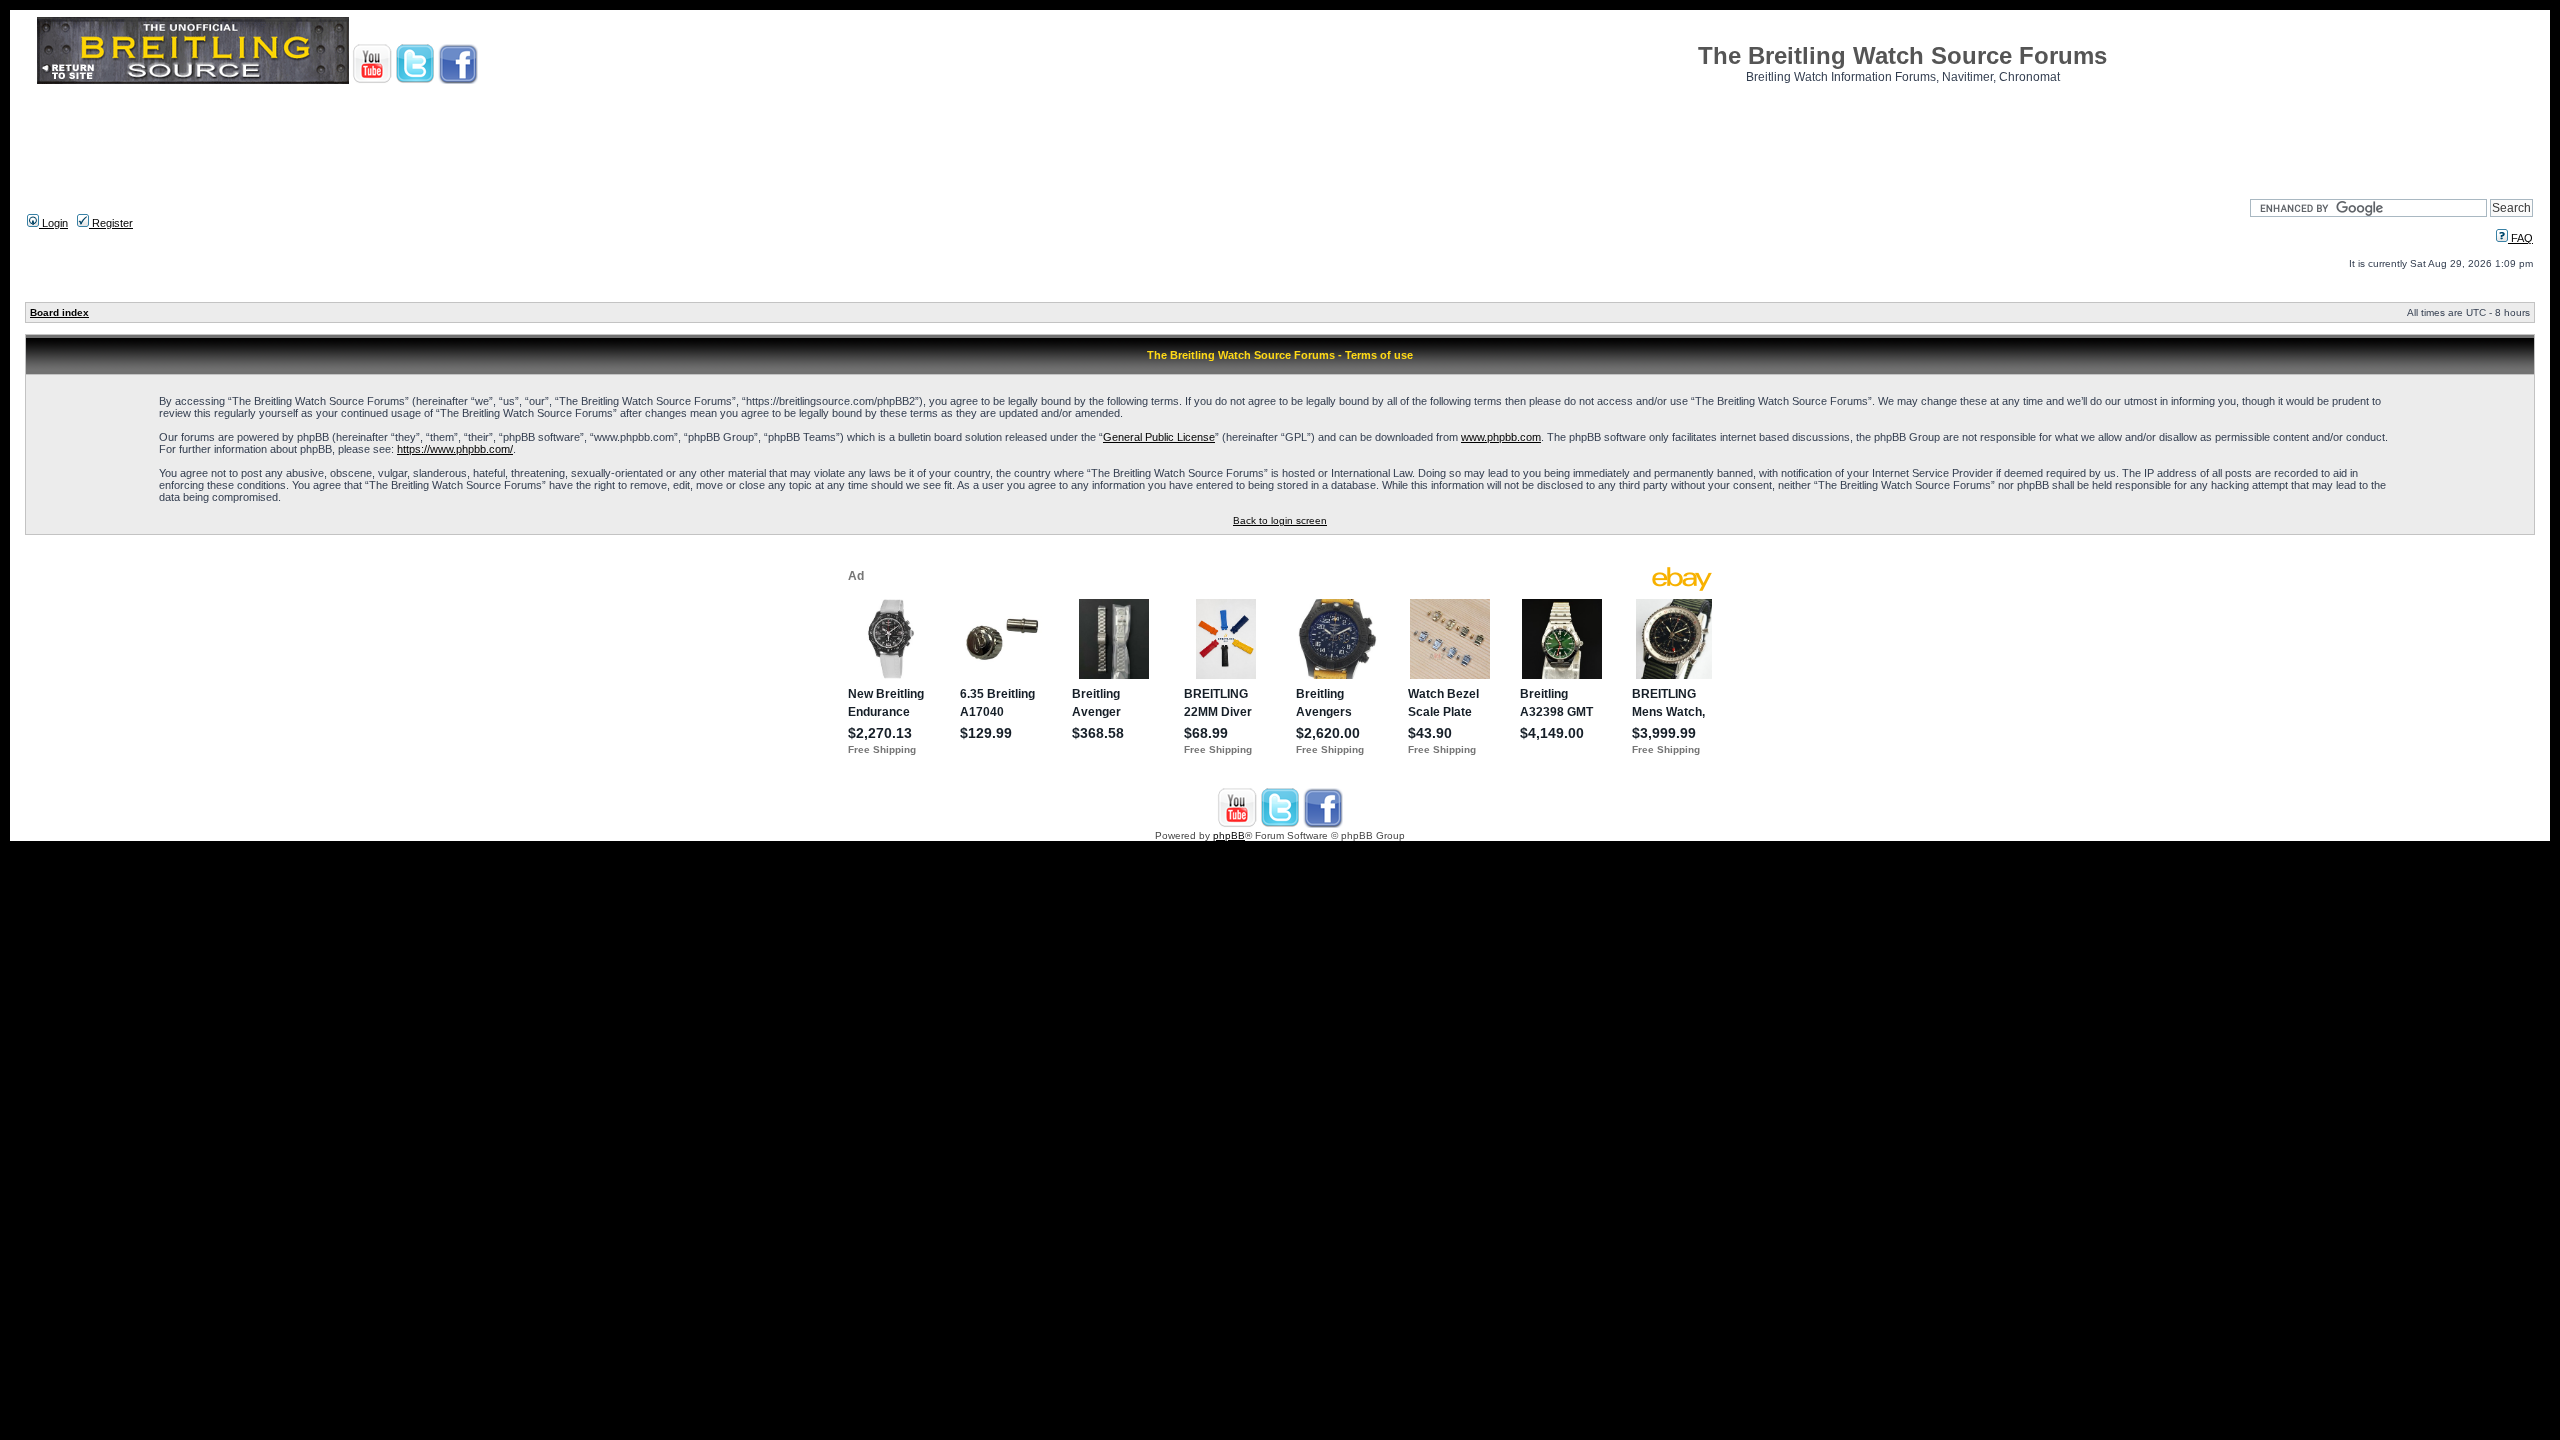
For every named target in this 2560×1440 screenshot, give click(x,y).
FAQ (2520, 238)
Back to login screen (1280, 520)
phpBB (1229, 835)
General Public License (1159, 437)
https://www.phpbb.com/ (455, 449)
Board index (59, 312)
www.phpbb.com (1501, 437)
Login (53, 223)
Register (111, 223)
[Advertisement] (1280, 135)
